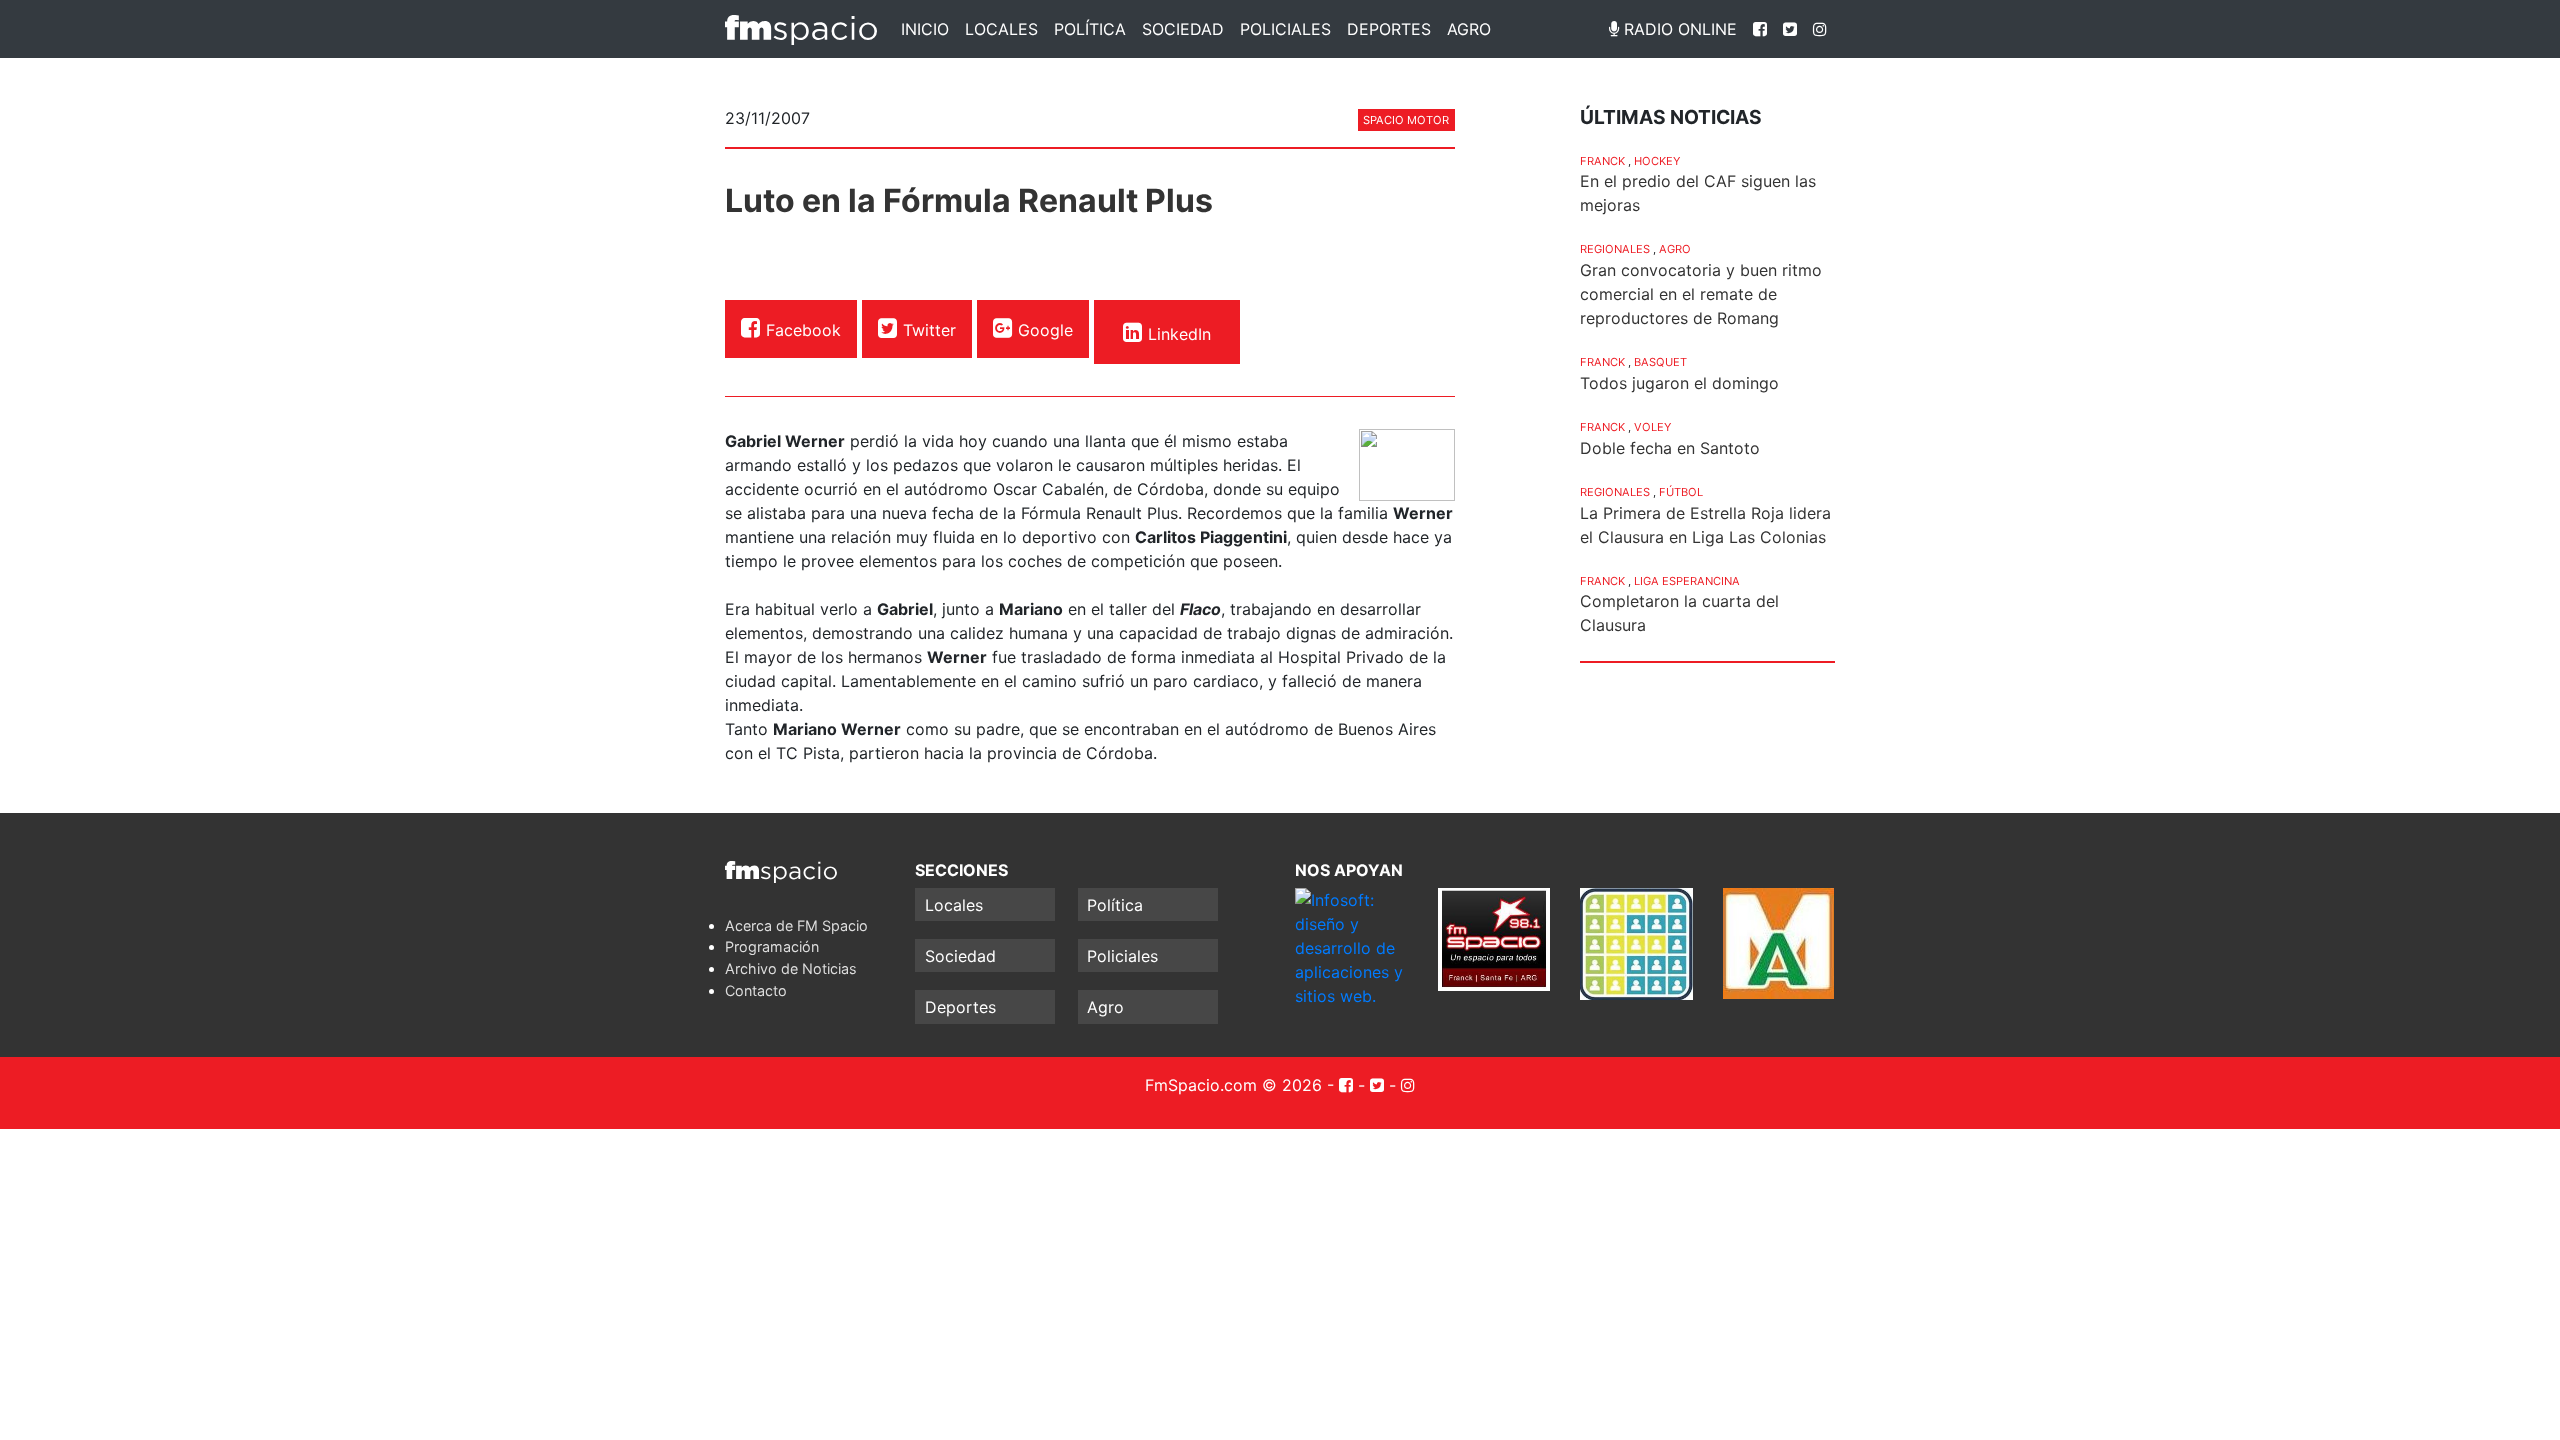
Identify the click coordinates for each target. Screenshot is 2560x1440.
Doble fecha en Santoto (1670, 448)
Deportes (1389, 29)
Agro (1469, 29)
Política (1090, 29)
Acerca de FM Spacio (796, 925)
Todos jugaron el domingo (1679, 383)
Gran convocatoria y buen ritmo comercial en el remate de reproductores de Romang (1701, 294)
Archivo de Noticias (791, 968)
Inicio (925, 29)
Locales (1001, 29)
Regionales (1615, 249)
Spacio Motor (1406, 120)
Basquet (1660, 362)
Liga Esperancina (1687, 581)
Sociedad (1183, 29)
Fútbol (1681, 492)
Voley (1652, 427)
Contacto (756, 990)
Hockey (1657, 161)
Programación (772, 946)
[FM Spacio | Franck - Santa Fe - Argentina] (801, 29)
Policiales (1285, 29)
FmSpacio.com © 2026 (1233, 1085)
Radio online (1678, 29)
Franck (1602, 161)
